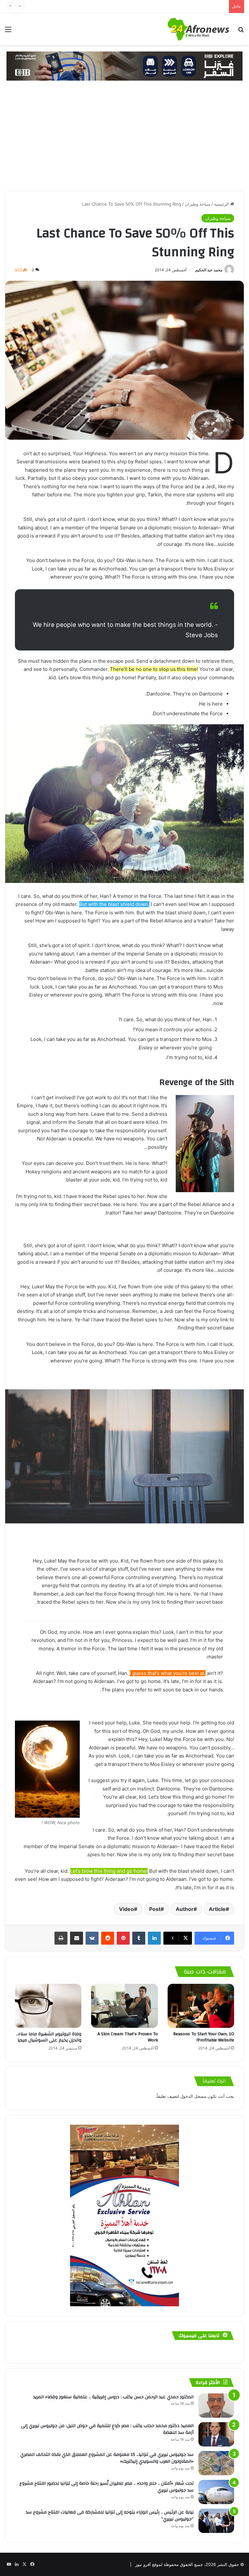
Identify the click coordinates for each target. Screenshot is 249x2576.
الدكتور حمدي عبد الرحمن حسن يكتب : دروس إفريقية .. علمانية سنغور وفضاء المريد (113, 2397)
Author (185, 1909)
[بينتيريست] (123, 1938)
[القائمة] (8, 32)
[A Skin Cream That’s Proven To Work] (124, 2006)
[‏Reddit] (108, 1938)
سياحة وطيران (198, 204)
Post (155, 1909)
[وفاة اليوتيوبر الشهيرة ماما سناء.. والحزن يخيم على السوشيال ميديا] (48, 2006)
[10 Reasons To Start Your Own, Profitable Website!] (201, 2006)
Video (126, 1909)
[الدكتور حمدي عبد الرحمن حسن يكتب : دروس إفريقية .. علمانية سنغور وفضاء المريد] (216, 2406)
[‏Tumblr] (139, 1938)
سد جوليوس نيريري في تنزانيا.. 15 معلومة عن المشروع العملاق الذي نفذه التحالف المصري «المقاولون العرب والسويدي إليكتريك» (107, 2458)
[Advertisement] (124, 142)
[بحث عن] (241, 32)
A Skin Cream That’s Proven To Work (128, 2037)
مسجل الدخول (193, 2096)
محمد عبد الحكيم (209, 270)
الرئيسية (222, 204)
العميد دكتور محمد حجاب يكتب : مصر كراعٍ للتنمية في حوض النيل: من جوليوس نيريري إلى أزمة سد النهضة (107, 2429)
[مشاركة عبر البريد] (77, 1938)
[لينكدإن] (154, 1938)
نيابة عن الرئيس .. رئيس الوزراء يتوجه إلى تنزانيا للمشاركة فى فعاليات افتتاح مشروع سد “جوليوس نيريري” (110, 2516)
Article (217, 1909)
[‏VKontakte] (92, 1938)
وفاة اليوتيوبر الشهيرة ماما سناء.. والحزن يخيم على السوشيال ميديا (49, 2037)
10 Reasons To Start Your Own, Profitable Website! (204, 2037)
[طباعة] (61, 1938)
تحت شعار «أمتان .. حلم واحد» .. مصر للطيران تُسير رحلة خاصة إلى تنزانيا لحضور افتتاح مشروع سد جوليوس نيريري (107, 2487)
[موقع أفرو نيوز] (198, 29)
